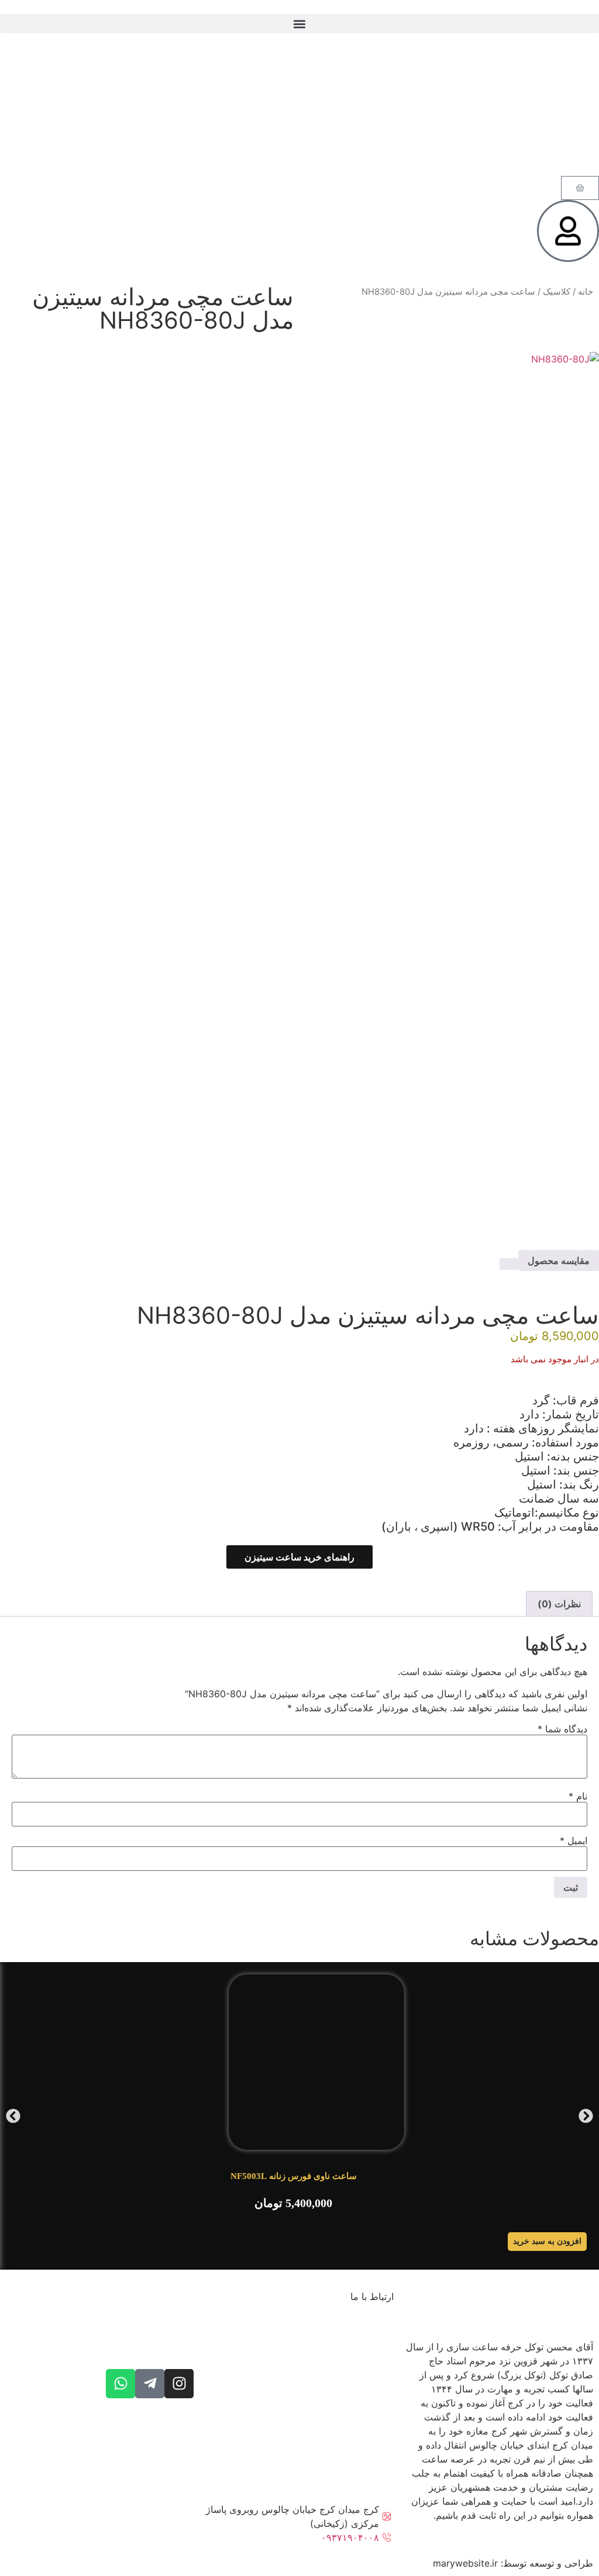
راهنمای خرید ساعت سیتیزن (299, 1557)
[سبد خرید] (580, 188)
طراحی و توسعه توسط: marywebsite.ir (513, 2563)
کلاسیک (557, 292)
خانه (586, 292)
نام (578, 1796)
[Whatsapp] (121, 2384)
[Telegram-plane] (150, 2384)
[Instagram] (179, 2384)
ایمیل (574, 1841)
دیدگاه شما (562, 1729)
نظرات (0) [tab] (559, 1604)
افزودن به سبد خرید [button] (547, 2241)
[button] (299, 24)
